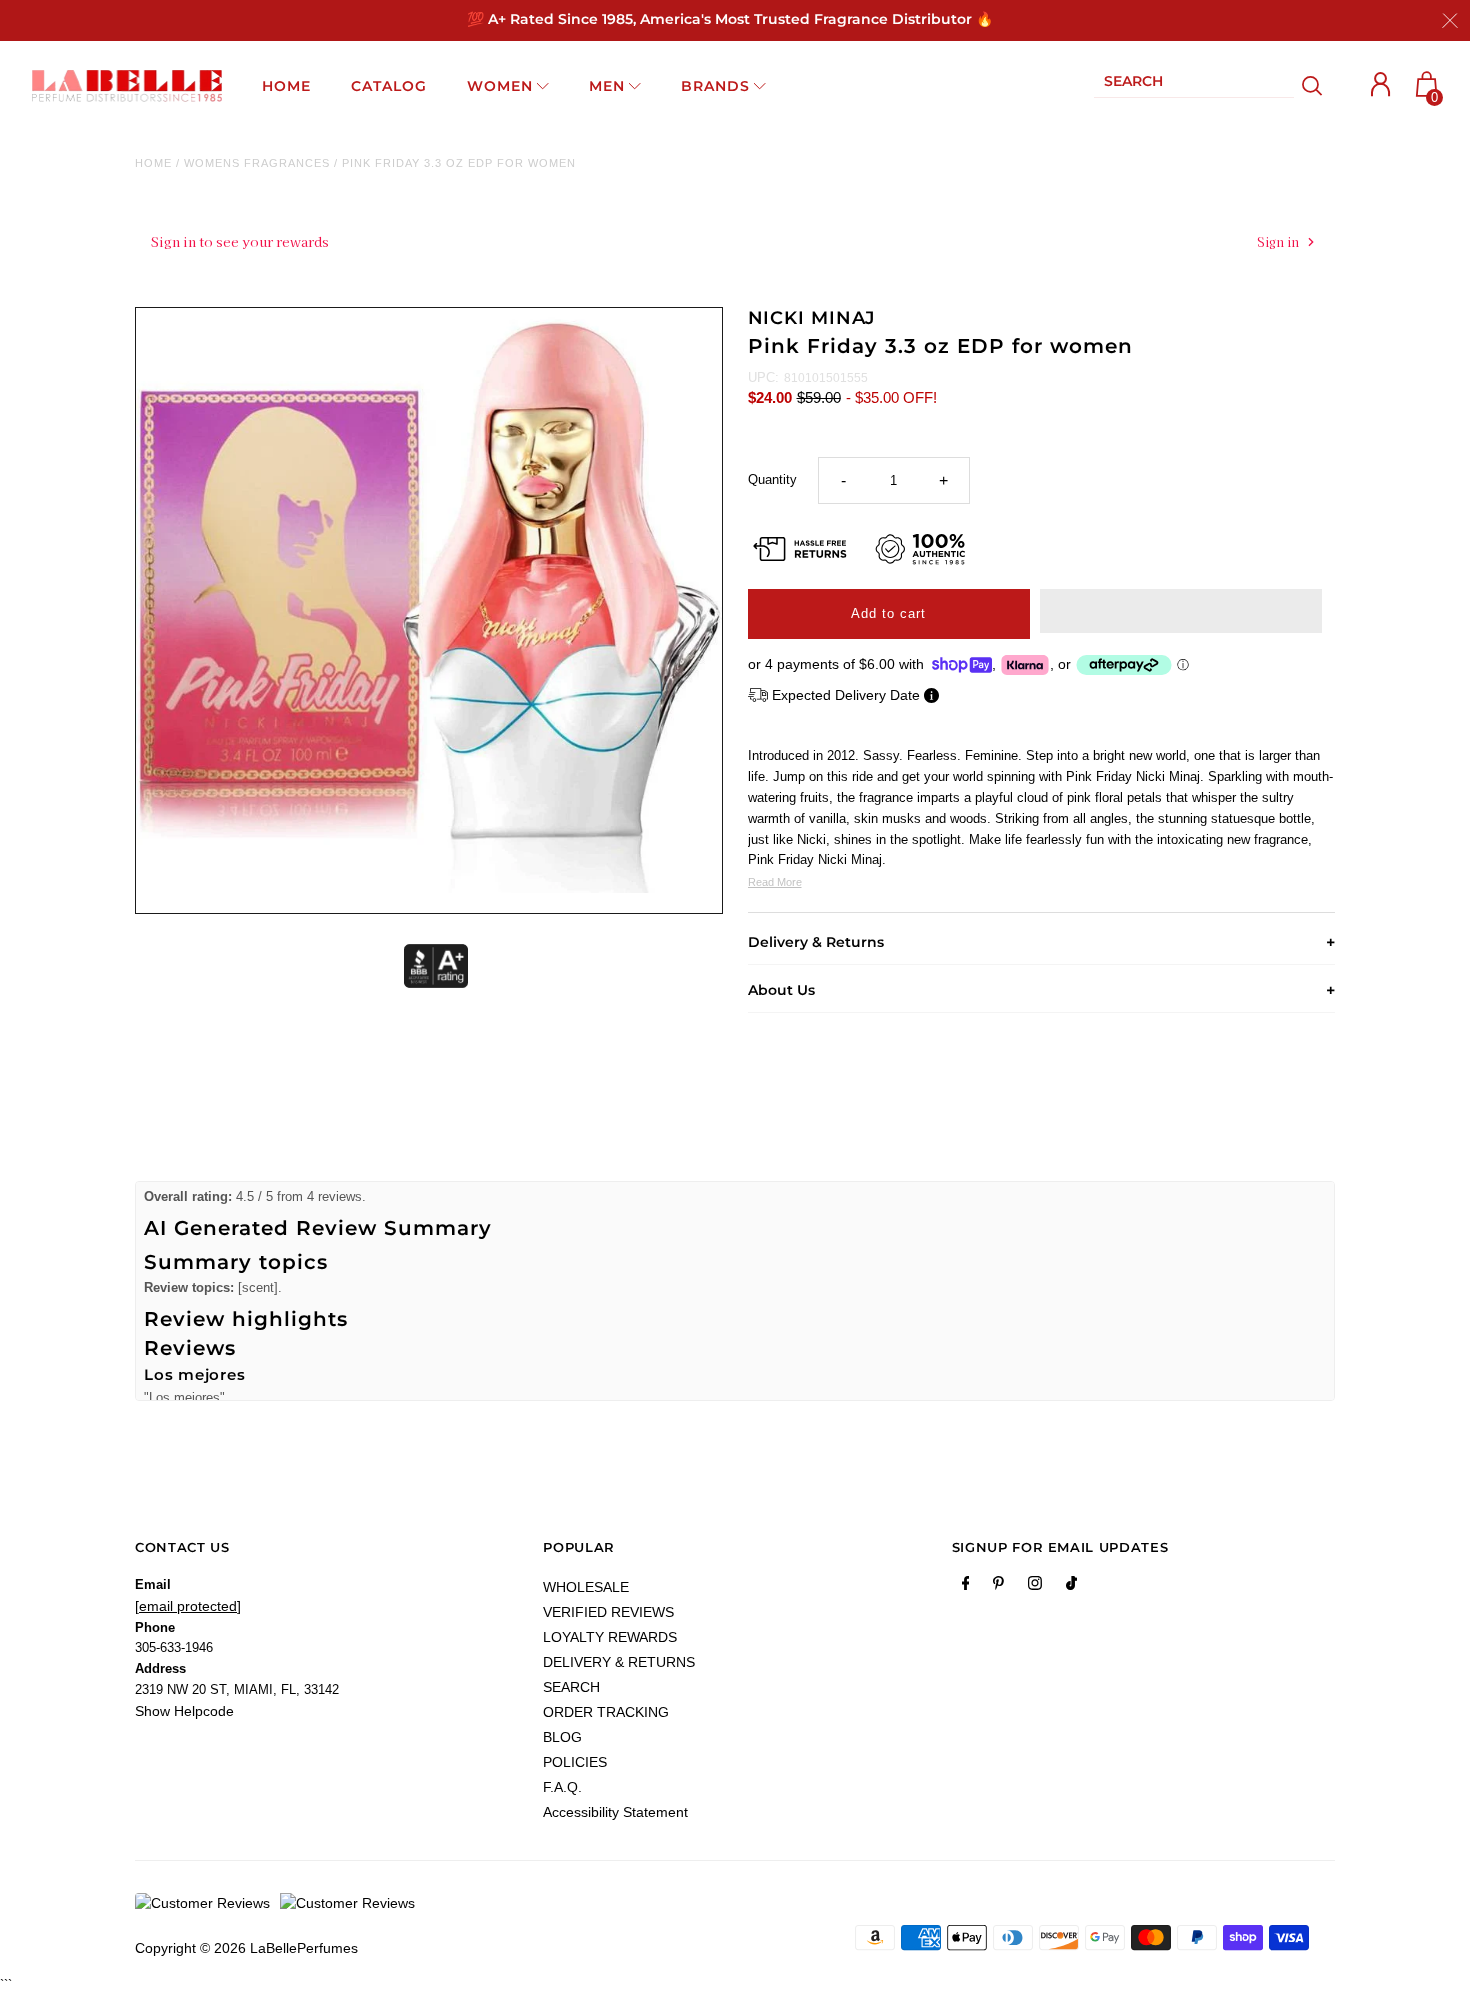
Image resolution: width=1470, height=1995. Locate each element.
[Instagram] (1035, 1587)
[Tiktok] (1071, 1587)
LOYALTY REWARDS (610, 1637)
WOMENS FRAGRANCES (257, 163)
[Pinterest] (998, 1587)
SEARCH (571, 1687)
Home (153, 163)
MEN (607, 86)
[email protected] (188, 1606)
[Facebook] (966, 1587)
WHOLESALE (586, 1587)
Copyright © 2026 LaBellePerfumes (246, 1948)
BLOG (562, 1737)
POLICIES (575, 1762)
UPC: (763, 377)
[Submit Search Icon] (1312, 86)
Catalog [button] (389, 86)
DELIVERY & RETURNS (619, 1662)
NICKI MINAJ (812, 318)
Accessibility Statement (615, 1812)
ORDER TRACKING (606, 1712)
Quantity (772, 479)
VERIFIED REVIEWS (608, 1612)
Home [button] (286, 86)
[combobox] (1194, 85)
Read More (775, 882)
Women (500, 86)
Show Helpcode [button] (184, 1711)
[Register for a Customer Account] (1381, 84)
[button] (1181, 611)
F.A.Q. (562, 1787)
